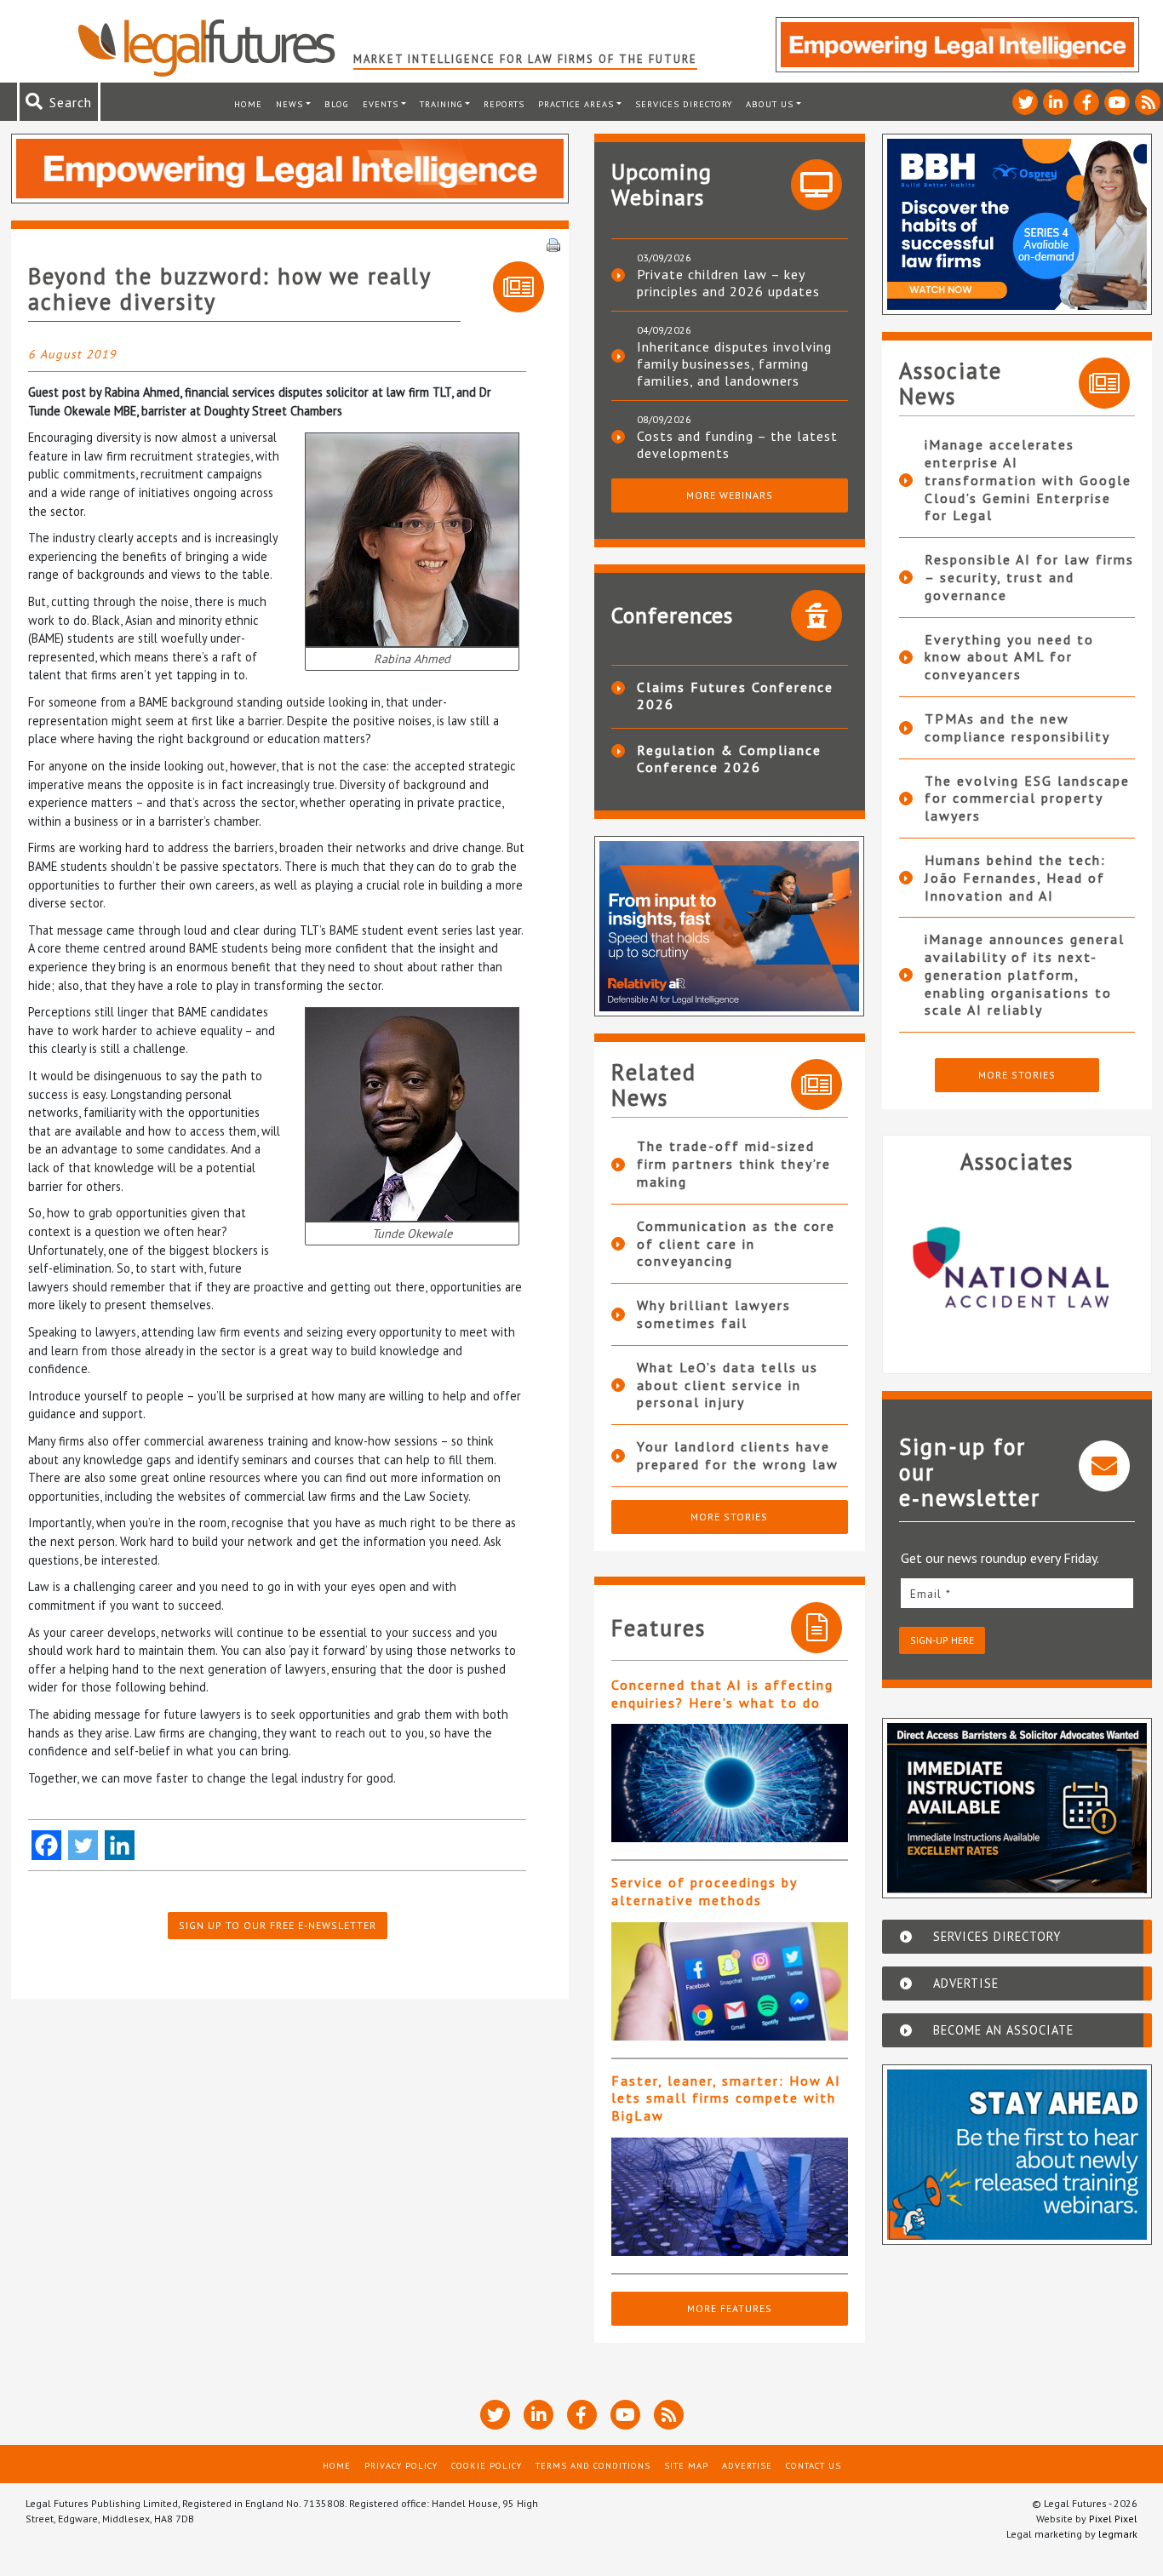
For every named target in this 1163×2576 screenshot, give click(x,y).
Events (381, 104)
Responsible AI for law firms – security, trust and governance (1029, 577)
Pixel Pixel (1113, 2519)
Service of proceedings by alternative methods (704, 1891)
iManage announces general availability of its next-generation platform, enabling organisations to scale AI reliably (1025, 974)
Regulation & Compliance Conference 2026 (729, 758)
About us (770, 104)
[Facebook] (46, 1845)
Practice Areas (576, 104)
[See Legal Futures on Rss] (1148, 102)
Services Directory (684, 104)
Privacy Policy (401, 2465)
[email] (1017, 1593)
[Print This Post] (553, 243)
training (441, 104)
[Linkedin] (120, 1845)
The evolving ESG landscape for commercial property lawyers (1027, 799)
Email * (931, 1594)
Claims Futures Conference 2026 (735, 696)
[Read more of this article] (730, 1783)
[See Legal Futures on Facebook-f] (1086, 102)
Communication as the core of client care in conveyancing (736, 1244)
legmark (1118, 2534)
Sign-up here (942, 1640)
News (289, 104)
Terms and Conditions (593, 2465)
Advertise (747, 2465)
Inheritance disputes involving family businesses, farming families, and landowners (734, 364)
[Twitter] (83, 1845)
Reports (504, 104)
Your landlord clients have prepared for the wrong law (738, 1455)
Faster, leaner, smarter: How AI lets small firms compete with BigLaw (726, 2098)
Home (248, 104)
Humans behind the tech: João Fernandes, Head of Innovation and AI (1015, 878)
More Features (730, 2308)
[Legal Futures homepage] (215, 48)
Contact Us (814, 2465)
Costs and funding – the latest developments (737, 444)
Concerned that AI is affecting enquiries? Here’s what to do (722, 1694)
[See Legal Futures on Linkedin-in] (1056, 102)
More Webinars (730, 495)
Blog (337, 104)
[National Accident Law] (1017, 1267)
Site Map (686, 2465)
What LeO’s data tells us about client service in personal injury (728, 1385)
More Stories (729, 1517)
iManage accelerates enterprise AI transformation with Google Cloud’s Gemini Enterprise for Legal (1028, 480)
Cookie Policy (487, 2465)
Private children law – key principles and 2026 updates (728, 283)
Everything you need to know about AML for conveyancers (1009, 657)
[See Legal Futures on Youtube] (1117, 102)
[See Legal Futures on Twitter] (1025, 102)
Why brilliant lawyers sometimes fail (714, 1314)
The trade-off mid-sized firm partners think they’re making (734, 1164)
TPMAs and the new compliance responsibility (1017, 727)
